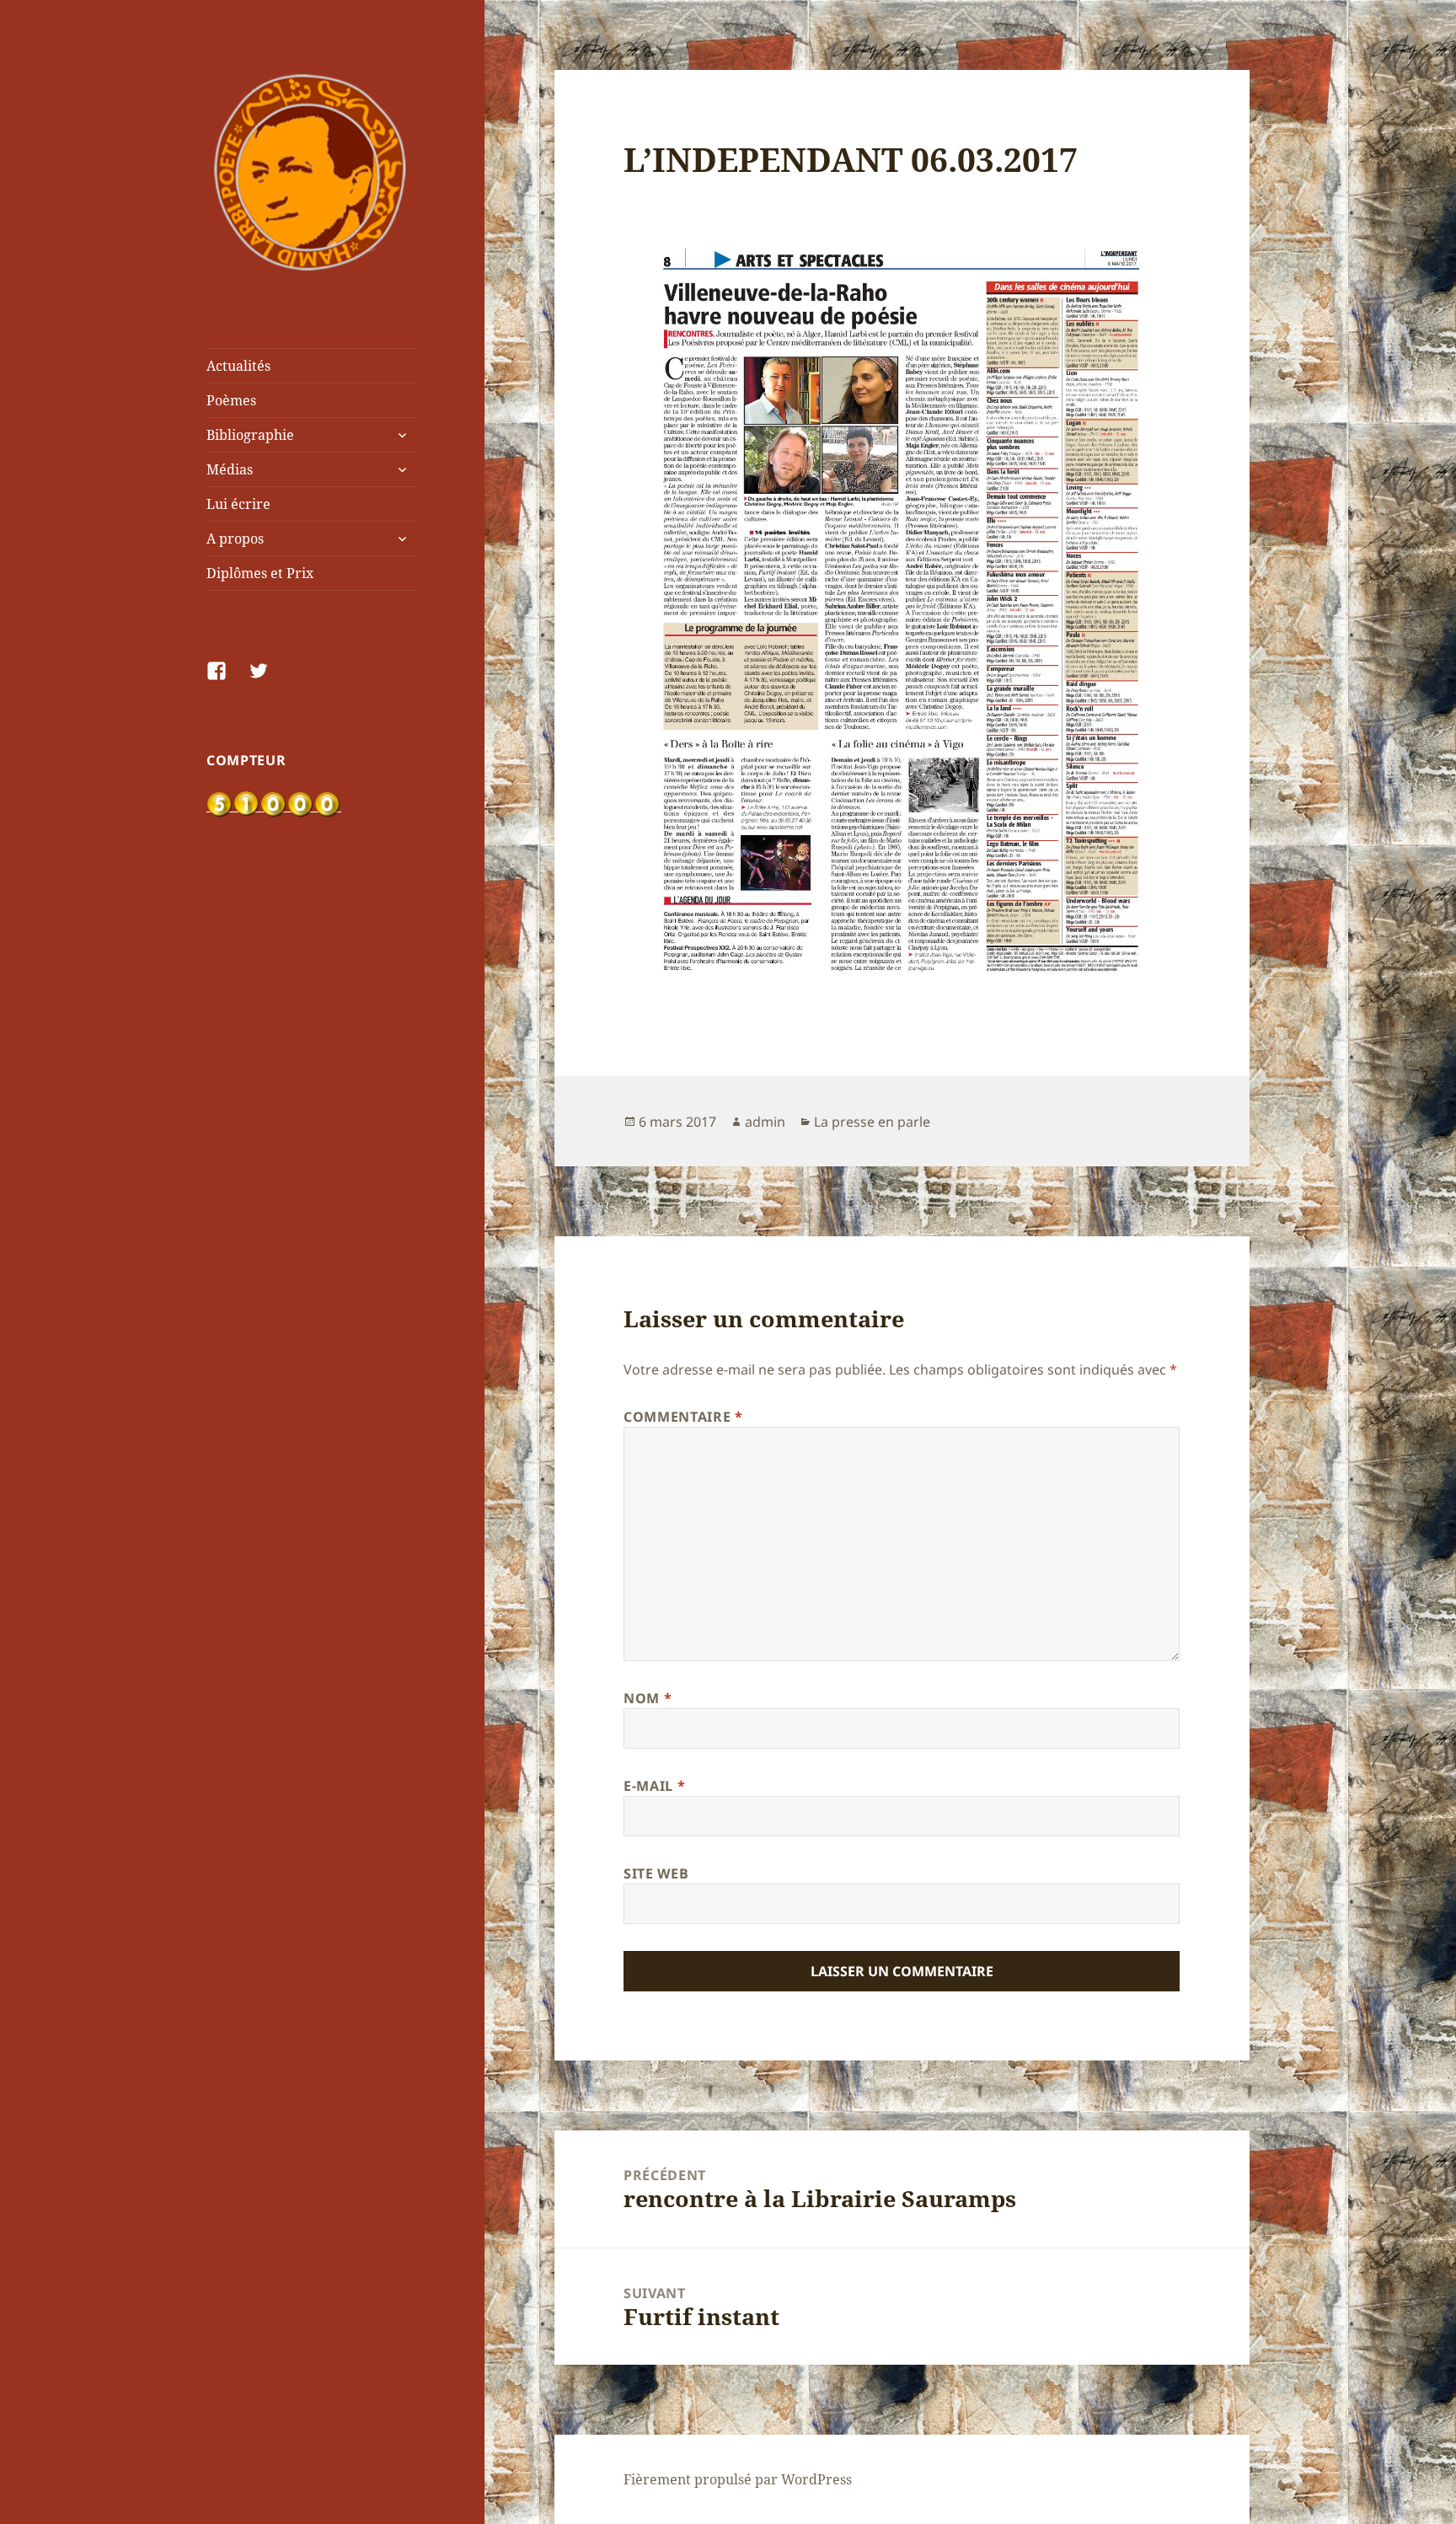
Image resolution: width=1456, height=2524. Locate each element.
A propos (235, 539)
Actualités (238, 366)
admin (765, 1122)
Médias (230, 469)
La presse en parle (872, 1122)
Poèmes (231, 400)
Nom (648, 1698)
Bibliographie (250, 435)
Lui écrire (238, 504)
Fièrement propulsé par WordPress (738, 2479)
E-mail (654, 1786)
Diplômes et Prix (260, 573)
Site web (656, 1873)
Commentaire (683, 1417)
